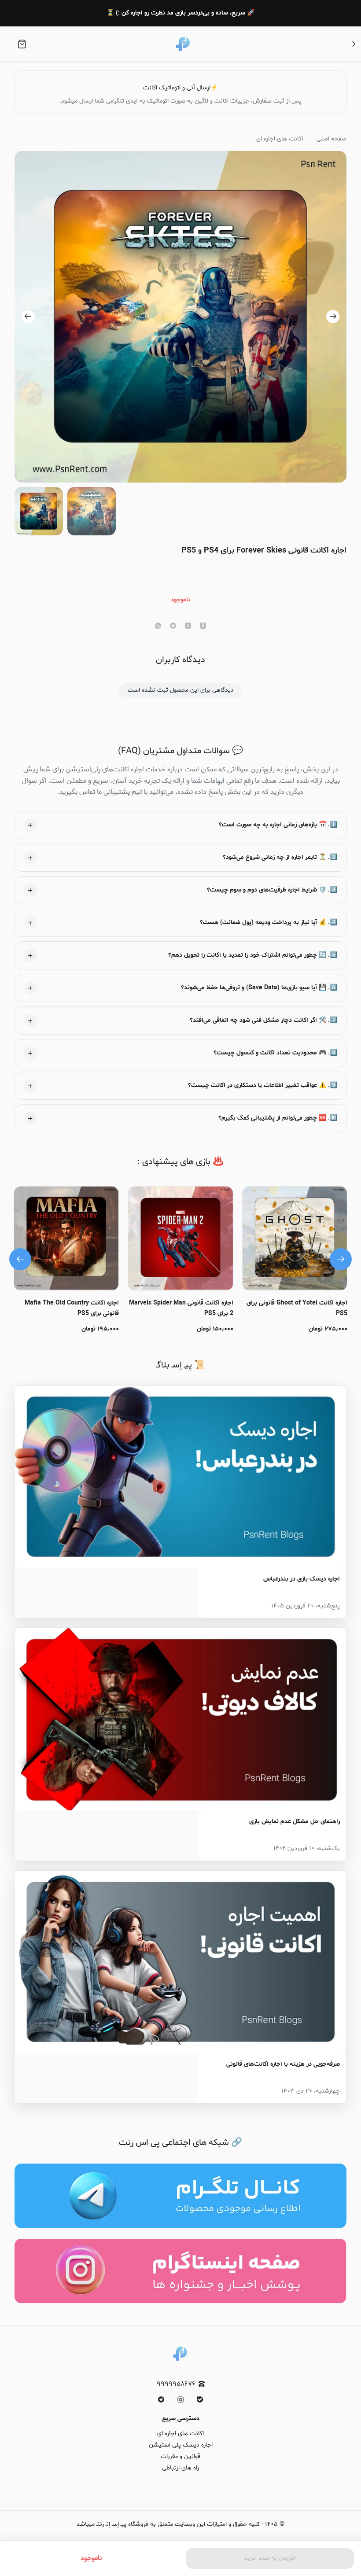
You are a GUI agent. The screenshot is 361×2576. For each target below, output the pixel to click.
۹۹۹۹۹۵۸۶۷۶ (176, 2384)
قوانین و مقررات (180, 2456)
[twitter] (188, 626)
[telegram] (173, 626)
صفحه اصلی (332, 139)
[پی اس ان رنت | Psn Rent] (183, 44)
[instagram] (180, 2399)
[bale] (200, 2399)
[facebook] (203, 626)
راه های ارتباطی (180, 2468)
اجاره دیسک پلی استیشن (181, 2445)
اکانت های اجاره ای (280, 139)
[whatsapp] (158, 626)
